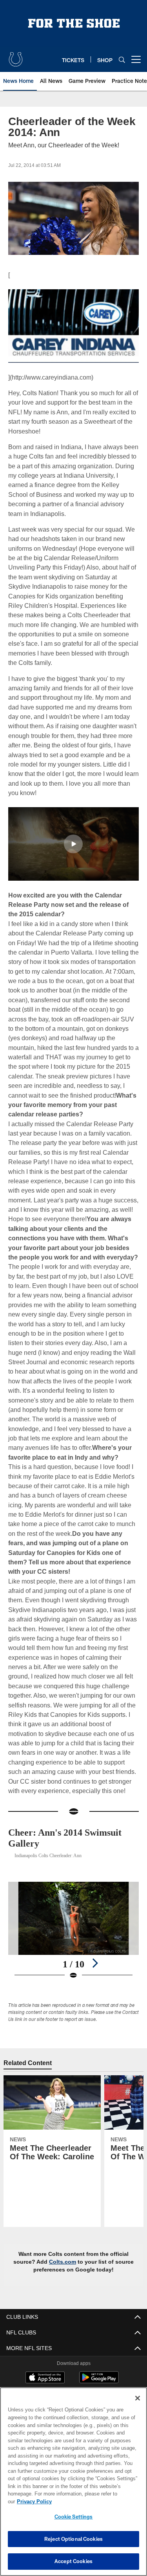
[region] (73, 2486)
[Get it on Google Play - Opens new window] (99, 2390)
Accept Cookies (73, 2561)
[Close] (138, 2406)
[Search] (122, 60)
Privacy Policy (94, 2501)
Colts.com (64, 2271)
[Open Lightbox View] (73, 1940)
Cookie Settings (74, 2517)
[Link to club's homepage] (16, 56)
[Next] (95, 1972)
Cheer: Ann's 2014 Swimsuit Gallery (71, 1847)
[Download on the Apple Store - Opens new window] (45, 2387)
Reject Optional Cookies (73, 2539)
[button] (73, 844)
